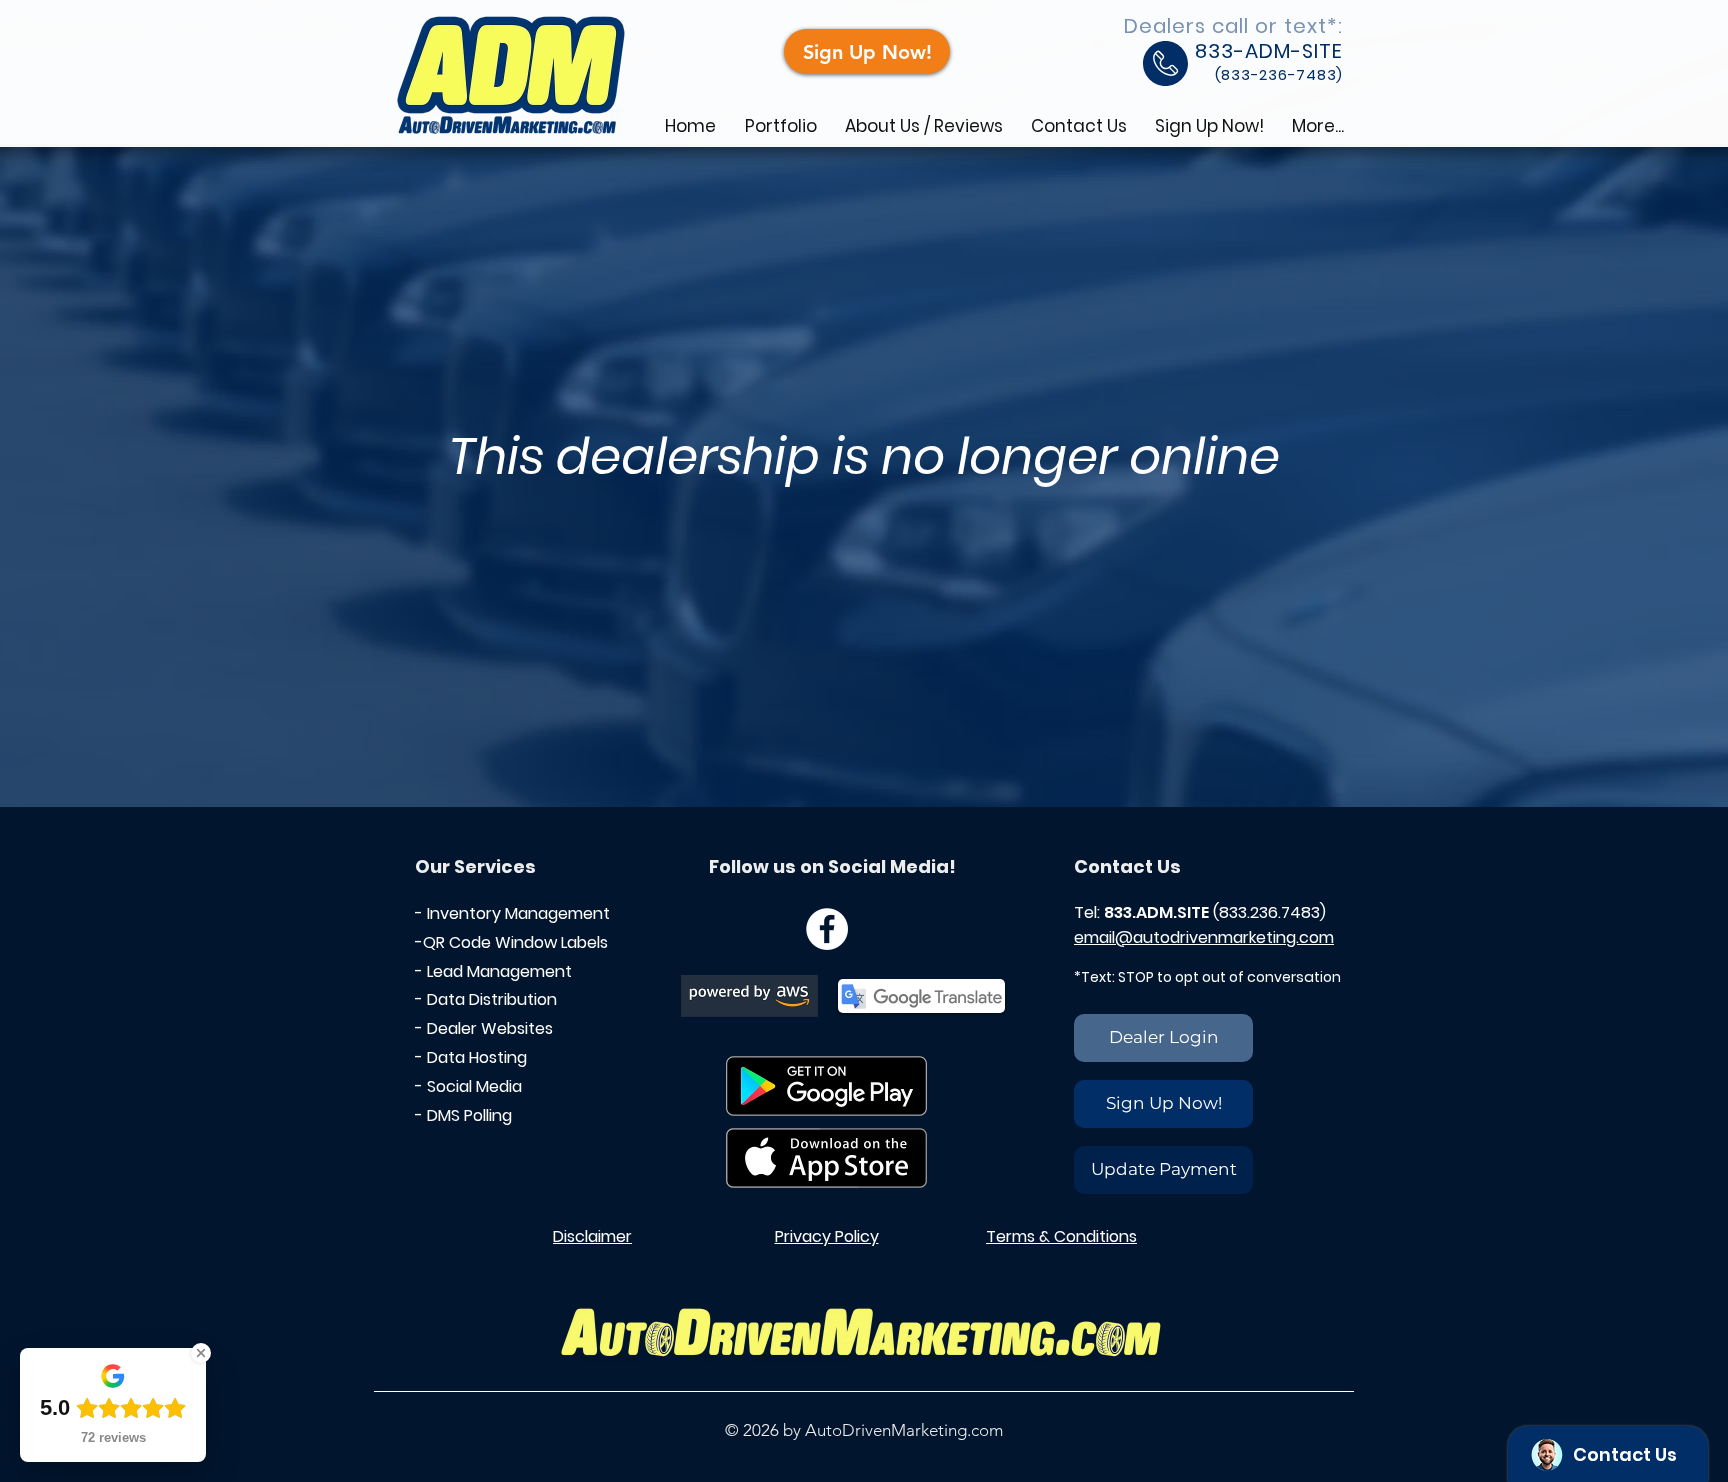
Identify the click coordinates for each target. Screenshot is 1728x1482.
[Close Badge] (201, 1353)
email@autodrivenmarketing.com (1204, 937)
